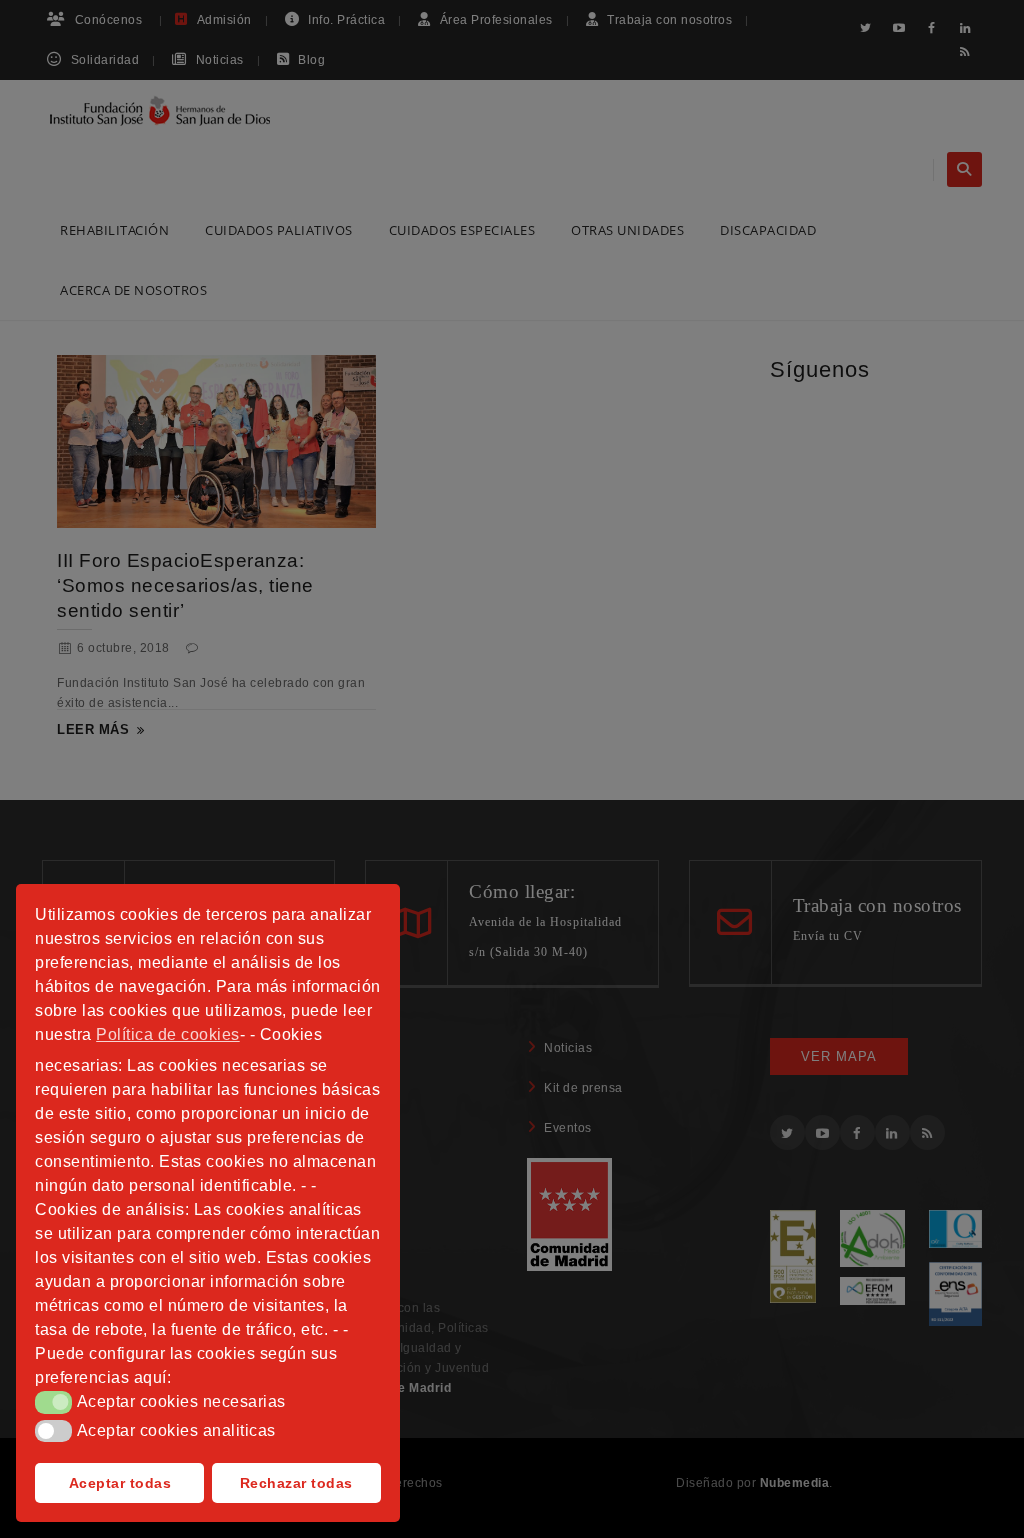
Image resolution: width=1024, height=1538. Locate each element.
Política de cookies (168, 1034)
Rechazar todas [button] (296, 1483)
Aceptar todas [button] (120, 1483)
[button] (53, 1402)
